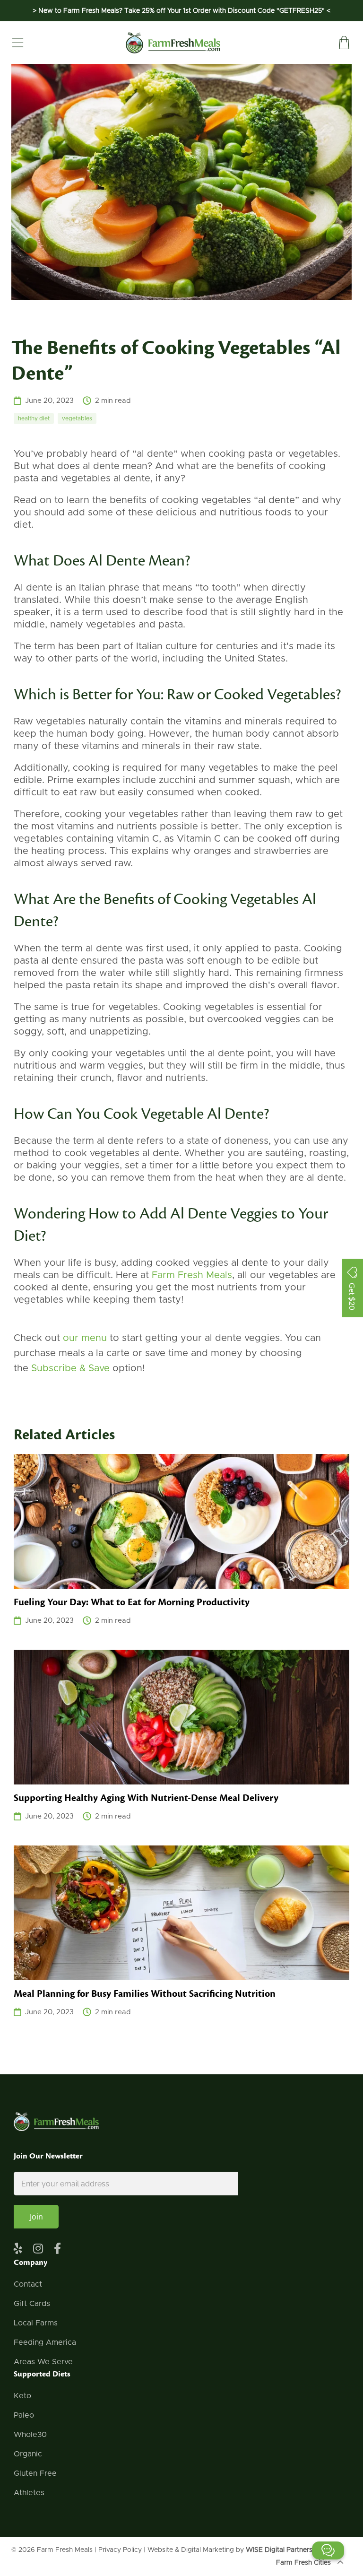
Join (36, 2217)
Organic (28, 2454)
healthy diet (34, 418)
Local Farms (36, 2323)
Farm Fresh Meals (65, 2550)
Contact (28, 2284)
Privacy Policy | (123, 2550)
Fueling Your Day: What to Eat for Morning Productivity (132, 1602)
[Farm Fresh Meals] (173, 43)
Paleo (24, 2415)
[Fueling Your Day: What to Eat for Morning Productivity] (181, 1521)
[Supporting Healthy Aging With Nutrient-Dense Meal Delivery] (181, 1717)
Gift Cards (32, 2304)
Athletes (29, 2493)
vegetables (77, 418)
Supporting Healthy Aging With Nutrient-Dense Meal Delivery (146, 1798)
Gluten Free (35, 2473)
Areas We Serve (43, 2362)
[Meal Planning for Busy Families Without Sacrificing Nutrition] (181, 1913)
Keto (22, 2396)
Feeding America (45, 2342)
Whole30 (30, 2435)
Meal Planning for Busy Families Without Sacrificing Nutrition (145, 1994)
